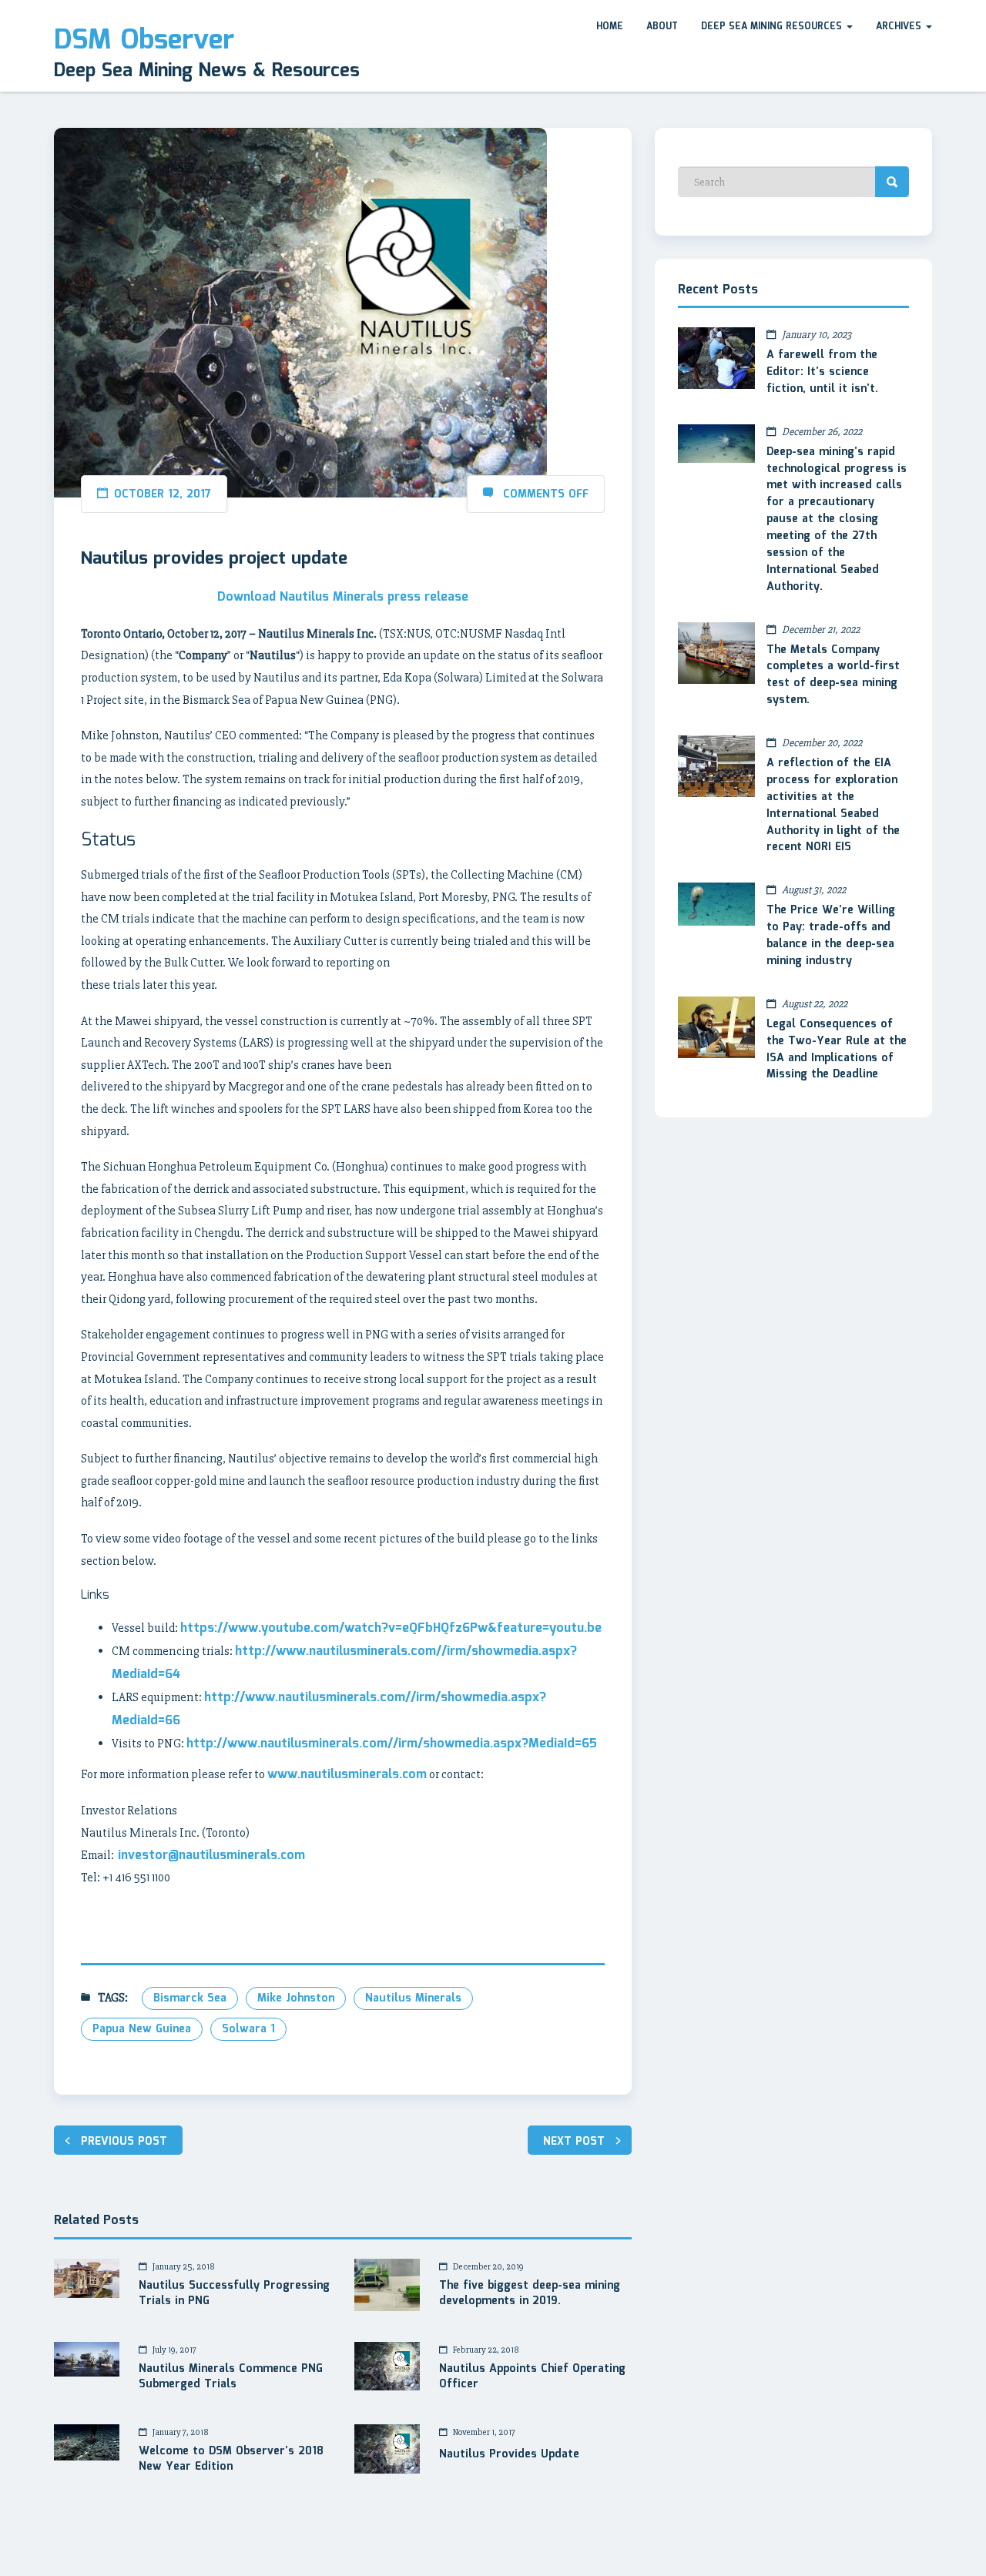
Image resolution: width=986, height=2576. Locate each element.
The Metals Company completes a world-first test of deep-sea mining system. (833, 675)
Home (610, 27)
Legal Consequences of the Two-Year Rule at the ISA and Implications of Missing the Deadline (837, 1050)
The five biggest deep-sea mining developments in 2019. (530, 2294)
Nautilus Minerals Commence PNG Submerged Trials (231, 2377)
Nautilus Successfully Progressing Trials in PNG (234, 2294)
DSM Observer (144, 41)
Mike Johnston (296, 1998)
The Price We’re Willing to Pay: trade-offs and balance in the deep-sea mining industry (831, 936)
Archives (900, 27)
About (662, 27)
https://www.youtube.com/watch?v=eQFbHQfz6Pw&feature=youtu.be (391, 1628)
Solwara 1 (248, 2029)
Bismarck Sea (190, 1998)
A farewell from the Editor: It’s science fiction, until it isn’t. (822, 372)
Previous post (124, 2142)
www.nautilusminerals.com (347, 1775)
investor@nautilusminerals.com (210, 1856)
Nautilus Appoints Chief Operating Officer (532, 2377)
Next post (574, 2142)
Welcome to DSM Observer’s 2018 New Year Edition (231, 2460)
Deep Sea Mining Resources (773, 27)
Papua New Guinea (142, 2029)
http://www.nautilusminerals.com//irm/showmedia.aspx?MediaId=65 (392, 1744)
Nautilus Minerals (413, 1998)
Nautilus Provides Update (509, 2455)
